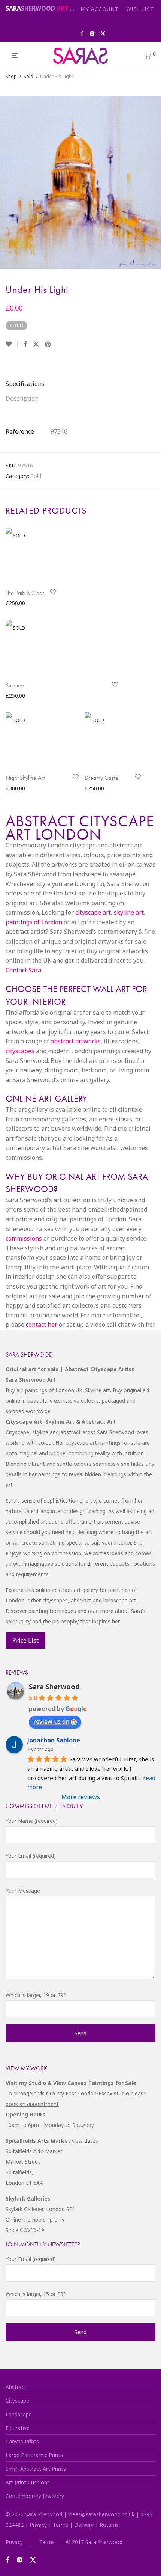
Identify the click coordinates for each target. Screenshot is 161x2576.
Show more (17, 604)
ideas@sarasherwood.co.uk (101, 2514)
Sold (28, 76)
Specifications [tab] (25, 384)
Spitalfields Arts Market (38, 2141)
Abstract (16, 2387)
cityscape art (93, 912)
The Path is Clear (25, 593)
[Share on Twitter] (36, 344)
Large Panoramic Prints (34, 2455)
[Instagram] (92, 33)
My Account (100, 9)
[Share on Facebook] (25, 344)
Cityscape (17, 2400)
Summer (15, 685)
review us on (51, 1721)
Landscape (19, 2414)
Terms (60, 2525)
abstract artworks (76, 1041)
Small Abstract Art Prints (36, 2469)
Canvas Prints (22, 2441)
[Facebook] (82, 33)
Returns (109, 2525)
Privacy (38, 2525)
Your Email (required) (31, 1856)
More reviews (81, 1797)
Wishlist (140, 9)
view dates (85, 2141)
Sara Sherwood (54, 1687)
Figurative (18, 2428)
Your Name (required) (32, 1821)
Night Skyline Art (25, 778)
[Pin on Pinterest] (48, 344)
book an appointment (32, 2104)
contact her (42, 1325)
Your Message (23, 1891)
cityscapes (20, 1051)
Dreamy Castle (102, 778)
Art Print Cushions (28, 2482)
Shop (11, 76)
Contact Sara (23, 970)
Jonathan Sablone (54, 1740)
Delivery (84, 2525)
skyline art (129, 912)
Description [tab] (22, 398)
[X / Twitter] (103, 33)
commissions (24, 1238)
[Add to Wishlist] (12, 344)
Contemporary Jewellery (35, 2496)
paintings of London (34, 922)
